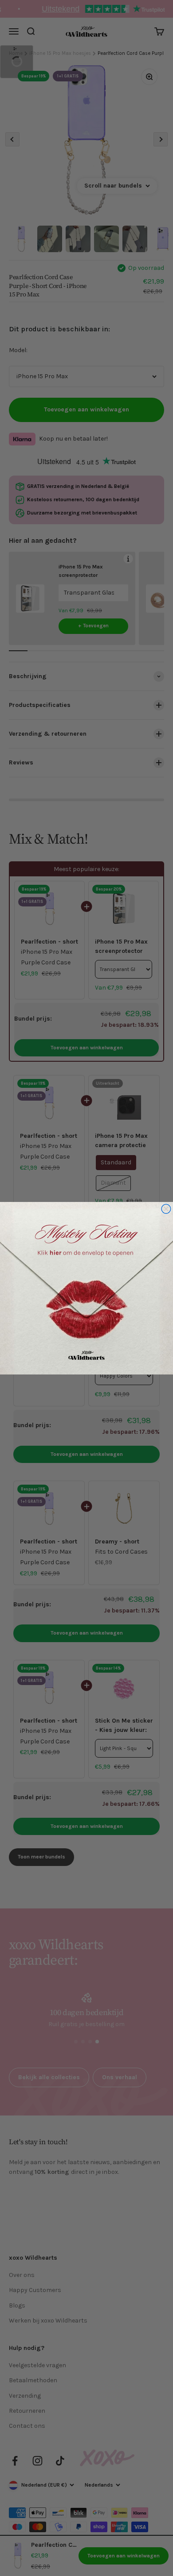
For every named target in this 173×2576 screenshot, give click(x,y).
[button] (86, 1288)
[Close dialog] (166, 1209)
